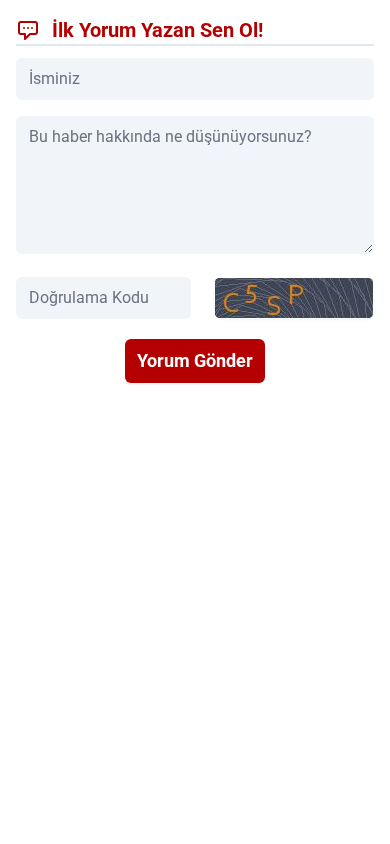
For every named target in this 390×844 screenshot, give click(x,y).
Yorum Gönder (195, 360)
